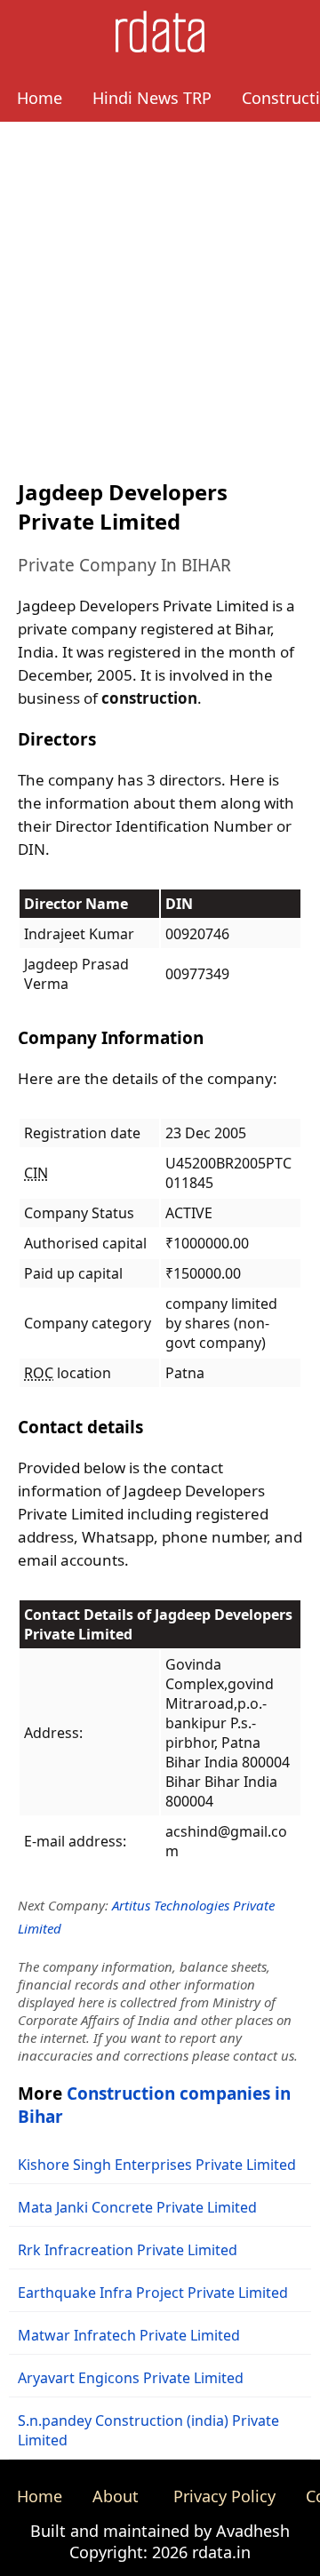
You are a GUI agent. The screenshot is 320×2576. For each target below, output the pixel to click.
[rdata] (160, 47)
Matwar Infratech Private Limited (129, 2335)
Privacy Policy (224, 2496)
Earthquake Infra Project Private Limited (153, 2293)
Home (40, 98)
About (116, 2496)
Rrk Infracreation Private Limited (128, 2250)
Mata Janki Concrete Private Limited (137, 2207)
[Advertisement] (160, 291)
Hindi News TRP (152, 98)
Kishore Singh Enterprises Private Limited (157, 2165)
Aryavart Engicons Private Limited (131, 2378)
